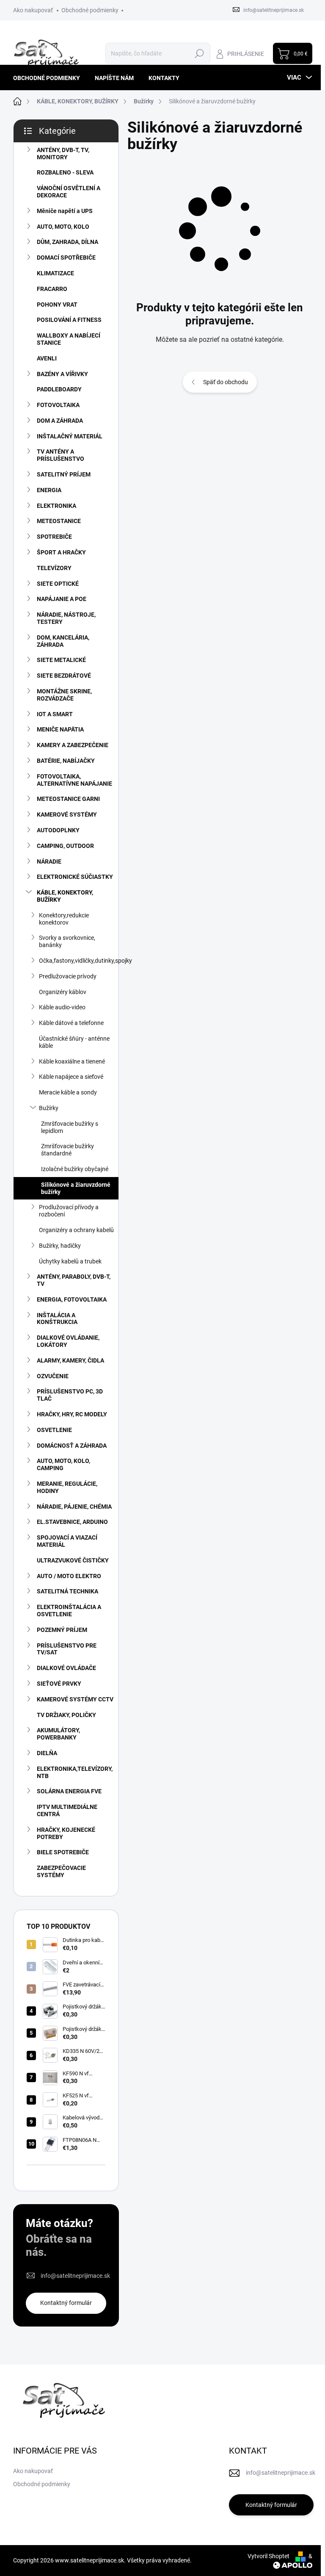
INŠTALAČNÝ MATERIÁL (70, 436)
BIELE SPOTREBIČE (63, 1852)
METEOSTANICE (59, 521)
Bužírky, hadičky (60, 1246)
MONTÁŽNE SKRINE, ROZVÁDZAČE (64, 695)
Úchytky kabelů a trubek (70, 1261)
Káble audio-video (62, 1007)
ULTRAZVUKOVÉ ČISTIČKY (73, 1560)
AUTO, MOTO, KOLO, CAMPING (63, 1464)
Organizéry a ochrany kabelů (76, 1230)
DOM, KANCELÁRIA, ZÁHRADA (63, 641)
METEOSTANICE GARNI (68, 799)
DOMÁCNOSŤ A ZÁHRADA (72, 1446)
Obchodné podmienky (90, 10)
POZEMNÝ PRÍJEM (62, 1630)
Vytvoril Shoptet (269, 2556)
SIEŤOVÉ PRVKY (59, 1684)
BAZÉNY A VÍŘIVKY (62, 374)
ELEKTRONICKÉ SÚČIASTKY (75, 877)
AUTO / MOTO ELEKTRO (69, 1576)
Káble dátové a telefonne (71, 1023)
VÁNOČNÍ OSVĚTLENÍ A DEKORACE (69, 192)
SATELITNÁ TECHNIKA (67, 1591)
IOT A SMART (55, 714)
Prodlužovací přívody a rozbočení (69, 1211)
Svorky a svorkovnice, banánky (67, 941)
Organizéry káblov (63, 992)
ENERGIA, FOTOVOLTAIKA (72, 1299)
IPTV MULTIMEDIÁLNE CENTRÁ (67, 1810)
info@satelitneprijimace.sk (75, 2276)
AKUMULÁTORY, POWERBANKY (58, 1734)
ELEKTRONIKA (56, 506)
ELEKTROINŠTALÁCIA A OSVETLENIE (69, 1611)
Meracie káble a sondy (68, 1092)
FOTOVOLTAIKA (58, 405)
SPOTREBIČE (54, 537)
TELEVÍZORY (54, 568)
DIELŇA (47, 1753)
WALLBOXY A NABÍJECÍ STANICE (69, 339)
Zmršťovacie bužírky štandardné (67, 1150)
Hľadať (200, 53)
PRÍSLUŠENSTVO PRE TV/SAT (67, 1649)
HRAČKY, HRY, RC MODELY (72, 1414)
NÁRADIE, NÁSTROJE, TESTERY (66, 618)
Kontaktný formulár (66, 2303)
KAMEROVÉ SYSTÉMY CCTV (75, 1699)
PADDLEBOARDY (59, 389)
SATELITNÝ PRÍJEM (64, 474)
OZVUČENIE (53, 1376)
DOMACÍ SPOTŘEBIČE (66, 258)
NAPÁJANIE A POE (62, 599)
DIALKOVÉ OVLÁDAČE (66, 1668)
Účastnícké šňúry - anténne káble (74, 1042)
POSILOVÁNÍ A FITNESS (69, 320)
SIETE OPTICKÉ (58, 584)
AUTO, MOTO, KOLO (63, 227)
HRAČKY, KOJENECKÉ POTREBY (66, 1833)
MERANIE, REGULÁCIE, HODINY (67, 1487)
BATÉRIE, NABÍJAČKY (66, 761)
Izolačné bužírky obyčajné (75, 1169)
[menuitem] (50, 78)
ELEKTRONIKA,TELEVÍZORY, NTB (75, 1772)
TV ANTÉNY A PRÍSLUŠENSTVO (61, 455)
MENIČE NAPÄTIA (60, 729)
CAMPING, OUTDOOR (65, 846)
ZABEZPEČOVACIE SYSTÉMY (61, 1871)
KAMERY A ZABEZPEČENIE (73, 745)
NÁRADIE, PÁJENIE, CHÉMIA (74, 1507)
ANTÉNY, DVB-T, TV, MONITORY (63, 154)
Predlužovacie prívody (68, 976)
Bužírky (49, 1108)
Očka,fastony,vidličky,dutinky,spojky (79, 961)
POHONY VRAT (57, 305)
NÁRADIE (49, 861)
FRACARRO (52, 289)
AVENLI (47, 358)
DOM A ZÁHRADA (60, 421)
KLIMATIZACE (55, 273)
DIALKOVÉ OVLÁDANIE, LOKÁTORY (68, 1341)
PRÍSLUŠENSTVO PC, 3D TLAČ (70, 1395)
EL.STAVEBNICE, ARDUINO (72, 1522)
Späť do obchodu (226, 382)
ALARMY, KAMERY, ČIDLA (70, 1360)
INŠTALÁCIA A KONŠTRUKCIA (57, 1319)
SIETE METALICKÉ (61, 660)
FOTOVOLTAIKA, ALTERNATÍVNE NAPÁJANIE (74, 780)
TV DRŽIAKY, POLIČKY (66, 1715)
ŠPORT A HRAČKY (61, 552)
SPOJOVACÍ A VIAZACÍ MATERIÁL (67, 1541)
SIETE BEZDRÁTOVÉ (64, 676)
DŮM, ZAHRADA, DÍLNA (67, 242)
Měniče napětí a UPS (65, 211)
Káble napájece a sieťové (71, 1077)
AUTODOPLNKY (58, 830)
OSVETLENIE (54, 1430)
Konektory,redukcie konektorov (64, 919)
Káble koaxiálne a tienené (72, 1061)
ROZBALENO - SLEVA (65, 172)
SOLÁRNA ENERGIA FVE (69, 1791)
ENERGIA (49, 490)
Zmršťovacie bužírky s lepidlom (70, 1127)
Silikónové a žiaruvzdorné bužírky (76, 1188)
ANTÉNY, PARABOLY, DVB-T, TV (74, 1280)
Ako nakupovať (33, 10)
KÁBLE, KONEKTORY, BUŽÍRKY (65, 896)
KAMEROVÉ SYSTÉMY (67, 814)
